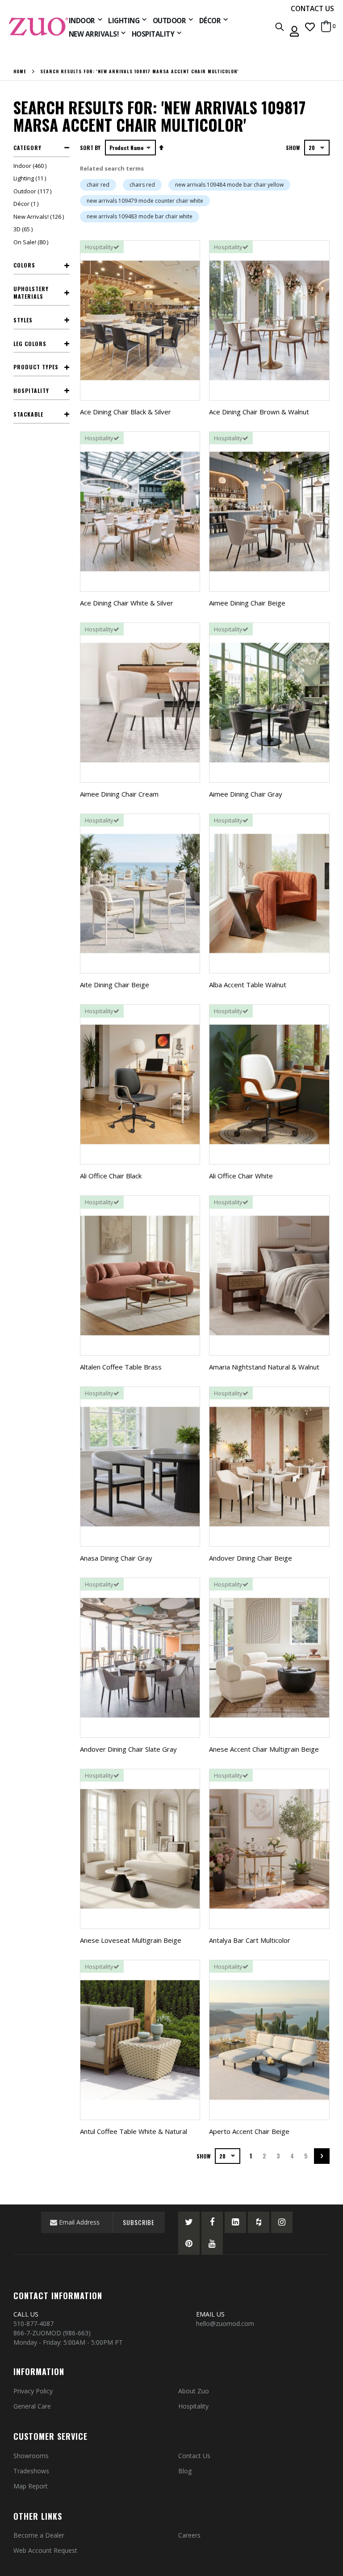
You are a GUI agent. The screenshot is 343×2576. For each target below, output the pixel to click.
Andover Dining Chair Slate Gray (128, 1749)
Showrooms (31, 2456)
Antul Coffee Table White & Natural (134, 2131)
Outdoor (33, 191)
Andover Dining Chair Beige (251, 1558)
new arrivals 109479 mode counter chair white (145, 201)
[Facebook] (212, 2222)
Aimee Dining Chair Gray (246, 794)
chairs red (142, 185)
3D (24, 229)
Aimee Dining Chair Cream (119, 794)
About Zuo (194, 2391)
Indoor (31, 166)
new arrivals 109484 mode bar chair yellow (229, 185)
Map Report (31, 2486)
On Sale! (32, 242)
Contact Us (194, 2456)
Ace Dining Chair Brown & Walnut (259, 412)
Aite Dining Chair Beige (115, 985)
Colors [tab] (24, 265)
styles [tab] (23, 320)
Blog (185, 2471)
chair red (98, 185)
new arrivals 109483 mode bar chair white (140, 216)
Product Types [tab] (36, 367)
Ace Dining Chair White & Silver (127, 603)
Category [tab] (27, 148)
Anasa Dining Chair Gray (116, 1558)
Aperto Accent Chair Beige (249, 2131)
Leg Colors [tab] (30, 344)
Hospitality (193, 2406)
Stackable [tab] (28, 414)
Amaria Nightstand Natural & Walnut (264, 1367)
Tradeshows (31, 2471)
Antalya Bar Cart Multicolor (250, 1940)
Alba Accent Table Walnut (248, 985)
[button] (310, 27)
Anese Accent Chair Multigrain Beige (264, 1749)
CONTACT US (312, 8)
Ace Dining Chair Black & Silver (125, 412)
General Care (32, 2406)
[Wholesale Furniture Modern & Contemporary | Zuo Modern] (39, 27)
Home (20, 71)
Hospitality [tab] (31, 390)
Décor (27, 204)
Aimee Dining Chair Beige (247, 603)
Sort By (90, 148)
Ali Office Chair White (241, 1176)
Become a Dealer (39, 2535)
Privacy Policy (33, 2391)
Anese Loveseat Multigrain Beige (131, 1940)
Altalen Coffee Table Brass (121, 1367)
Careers (189, 2535)
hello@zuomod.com (226, 2323)
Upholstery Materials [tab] (31, 292)
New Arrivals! (40, 217)
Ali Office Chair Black (111, 1176)
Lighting (31, 178)
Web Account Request (45, 2550)
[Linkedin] (235, 2222)
